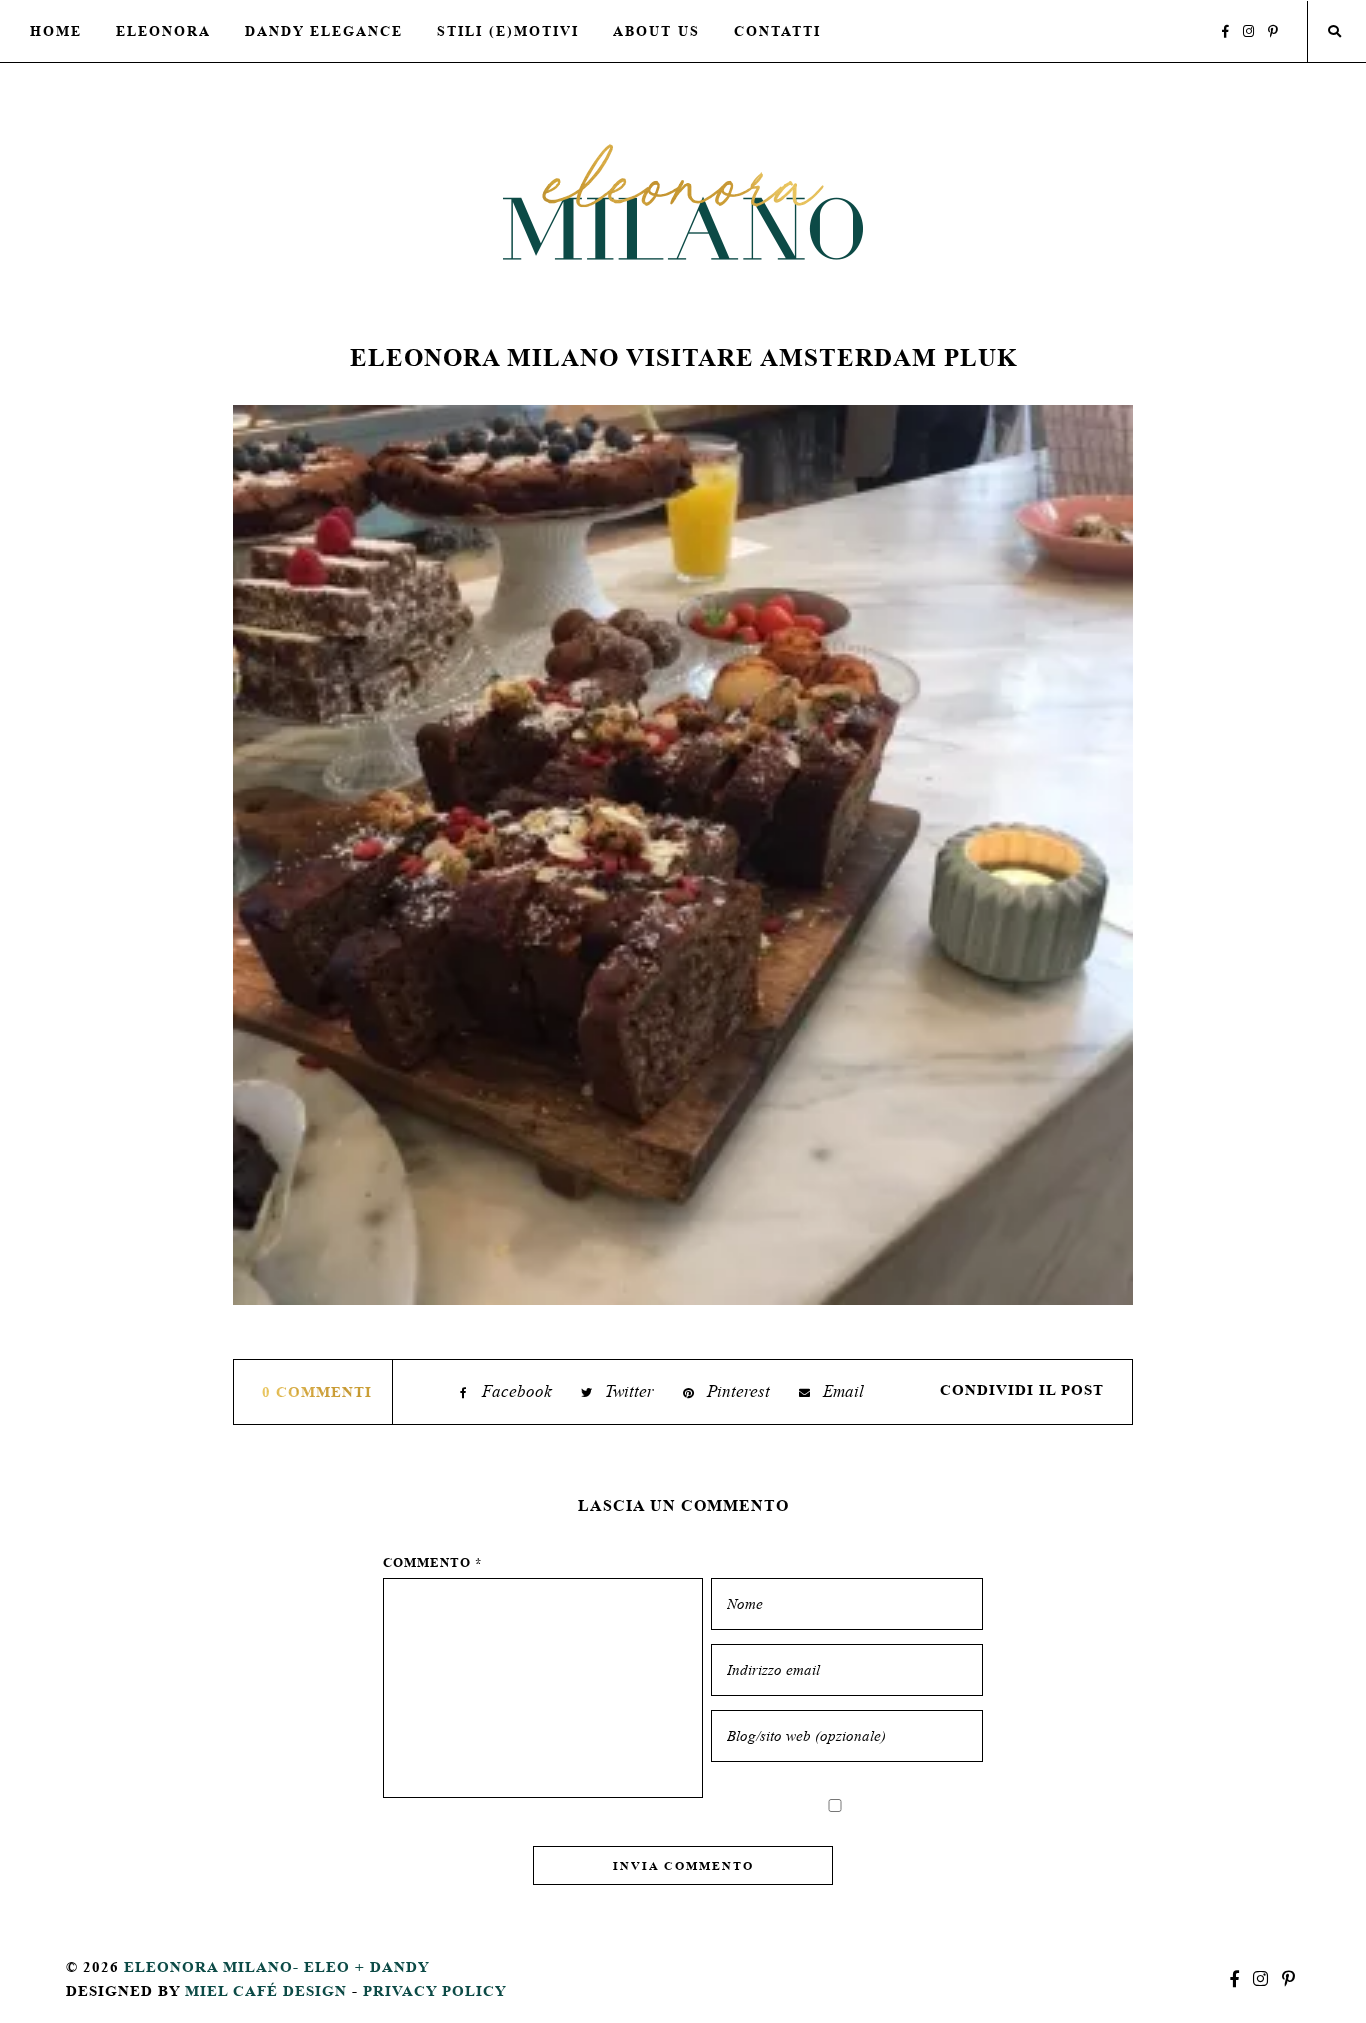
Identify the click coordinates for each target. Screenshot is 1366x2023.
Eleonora (163, 31)
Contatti (777, 31)
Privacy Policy (435, 1990)
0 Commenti (317, 1391)
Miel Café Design (266, 1990)
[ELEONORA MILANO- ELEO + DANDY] (683, 201)
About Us (656, 31)
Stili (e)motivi (508, 31)
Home (56, 31)
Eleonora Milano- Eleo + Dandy (277, 1966)
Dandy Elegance (324, 31)
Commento (433, 1562)
